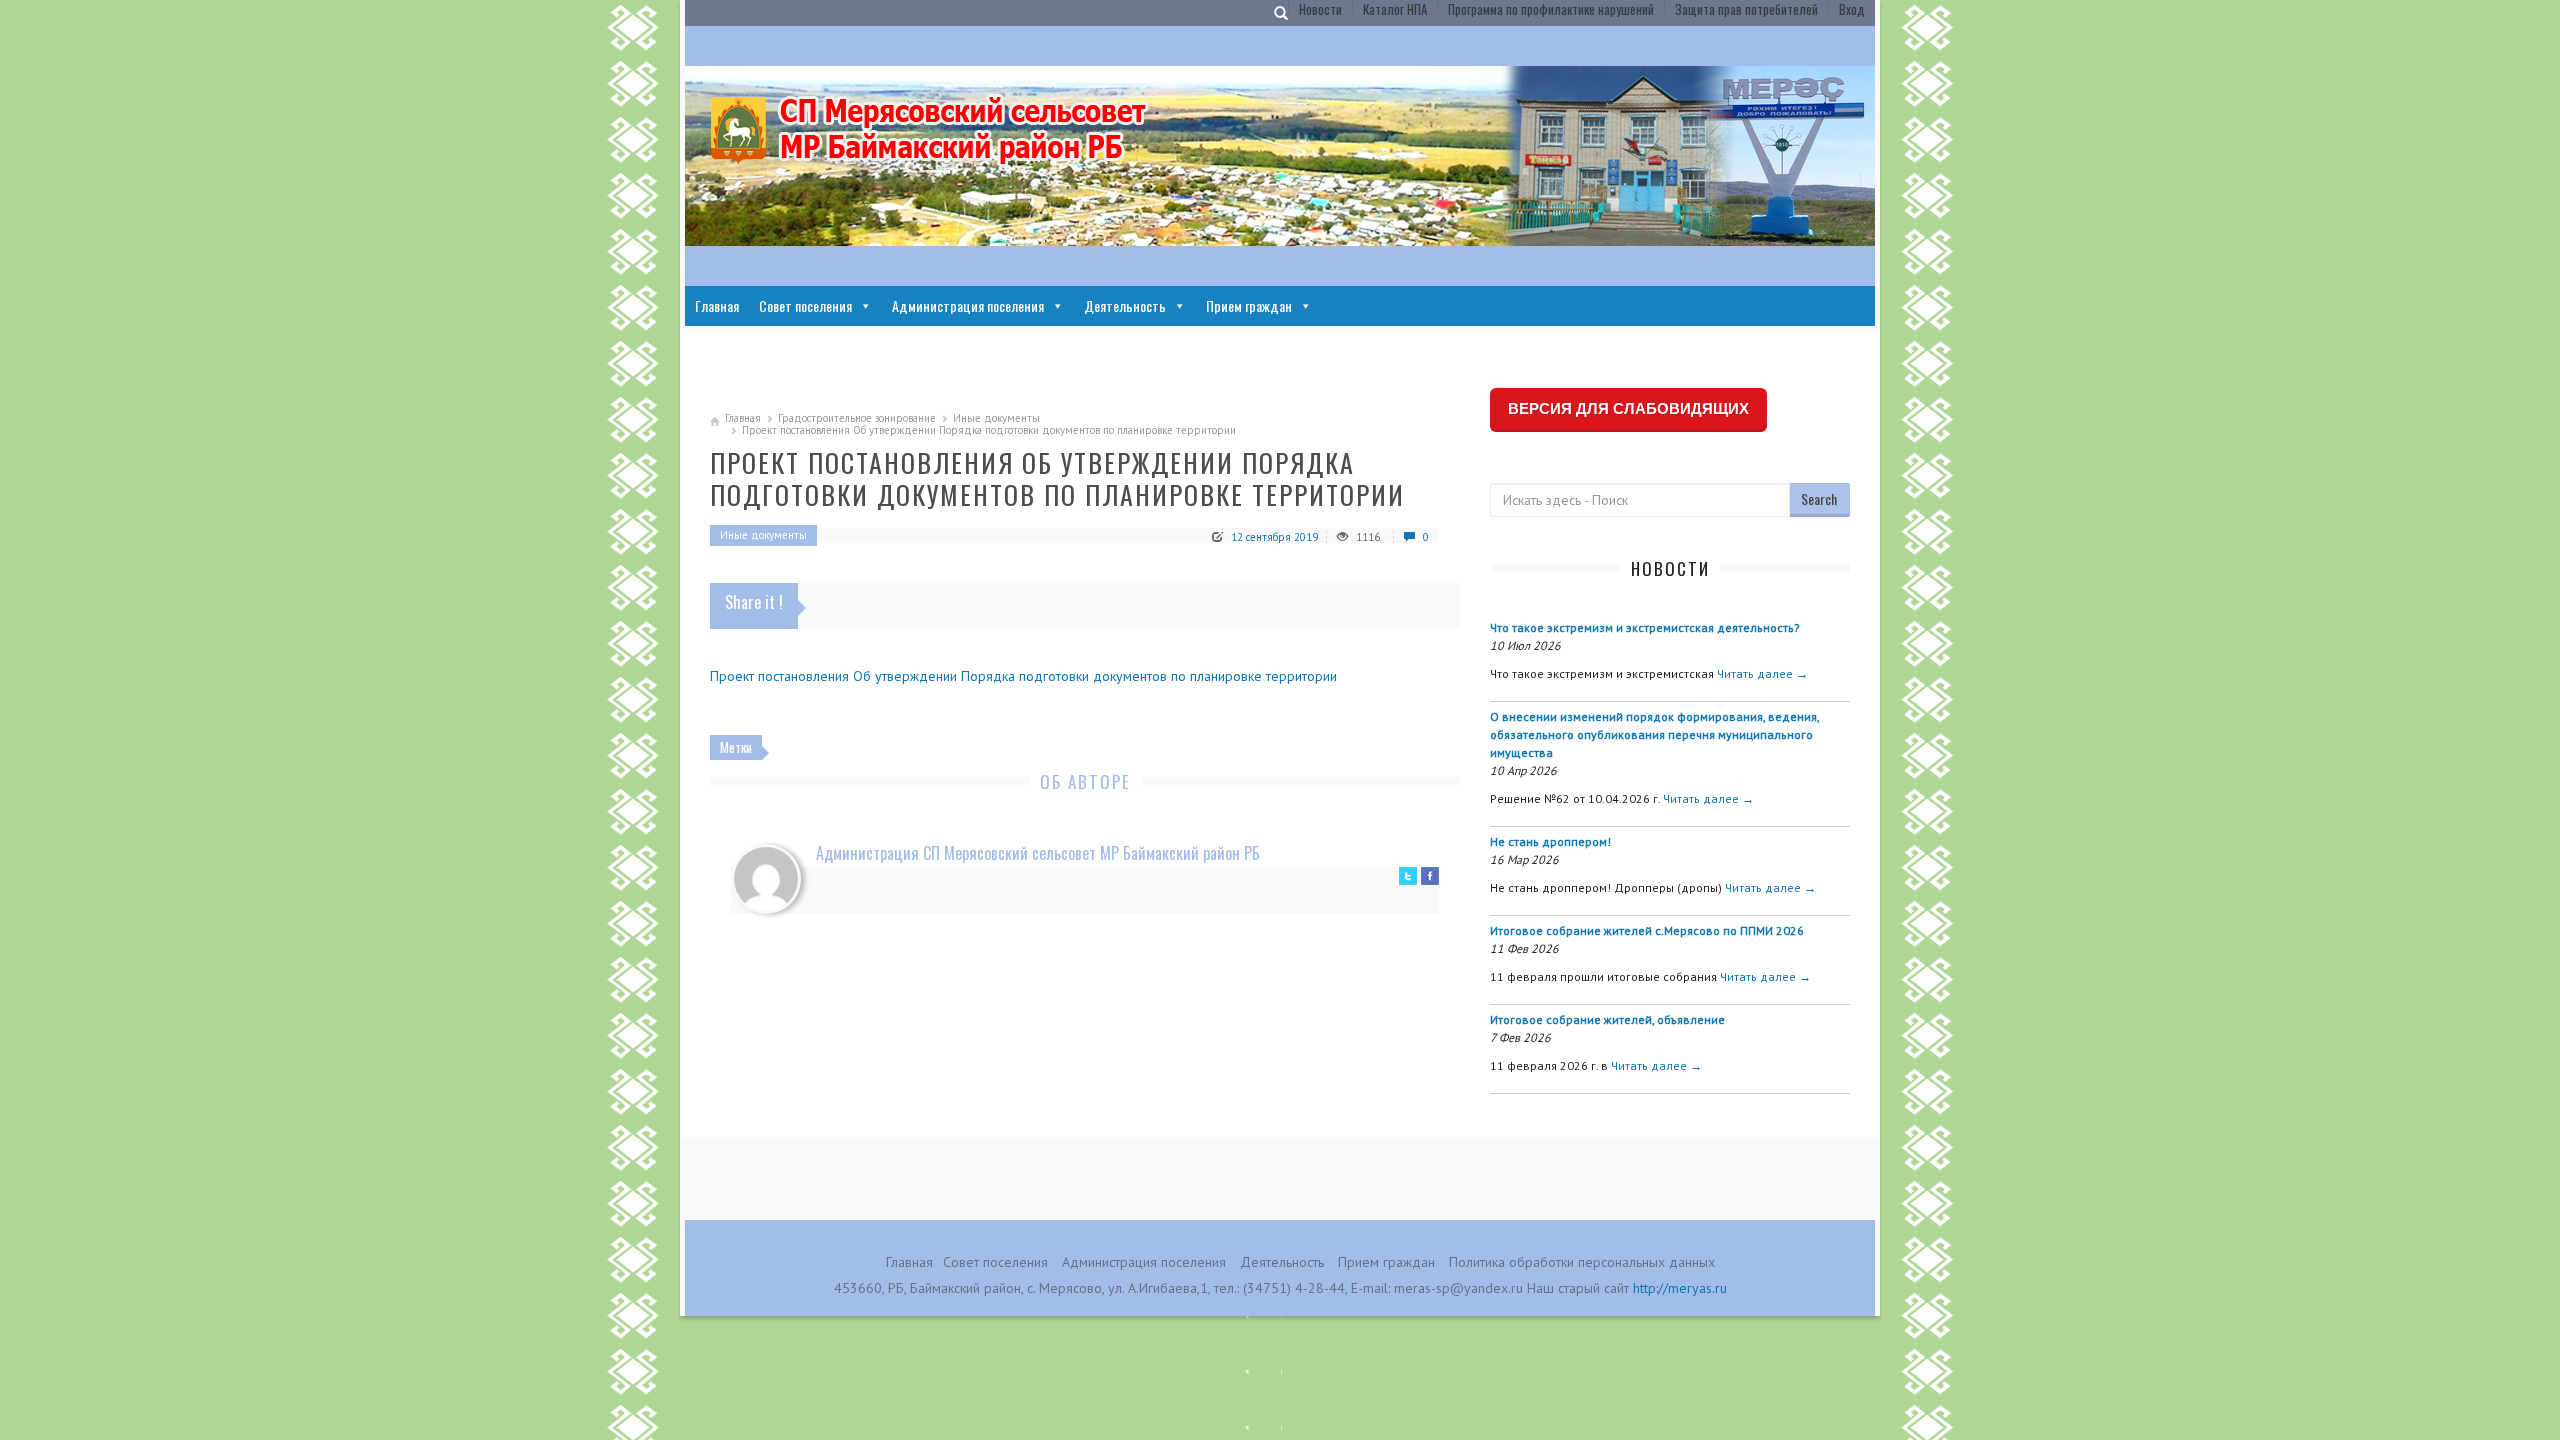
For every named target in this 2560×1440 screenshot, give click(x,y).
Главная (717, 305)
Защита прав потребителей (1746, 9)
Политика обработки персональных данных (1582, 1262)
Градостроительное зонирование (857, 418)
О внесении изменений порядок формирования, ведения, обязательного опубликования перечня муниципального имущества (1654, 734)
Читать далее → (1762, 673)
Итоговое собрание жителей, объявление (1607, 1019)
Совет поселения (805, 305)
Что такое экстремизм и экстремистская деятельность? (1645, 627)
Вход (1852, 9)
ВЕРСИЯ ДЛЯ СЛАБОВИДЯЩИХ (1628, 408)
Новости (1320, 9)
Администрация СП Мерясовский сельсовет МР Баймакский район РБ (1038, 853)
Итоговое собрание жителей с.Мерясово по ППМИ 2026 (1647, 930)
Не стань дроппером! (1550, 841)
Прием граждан (1249, 305)
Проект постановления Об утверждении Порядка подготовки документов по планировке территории (1023, 676)
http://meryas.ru (1680, 1288)
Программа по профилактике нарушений (1551, 9)
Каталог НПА (1395, 9)
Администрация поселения (968, 305)
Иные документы (996, 418)
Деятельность (1125, 305)
